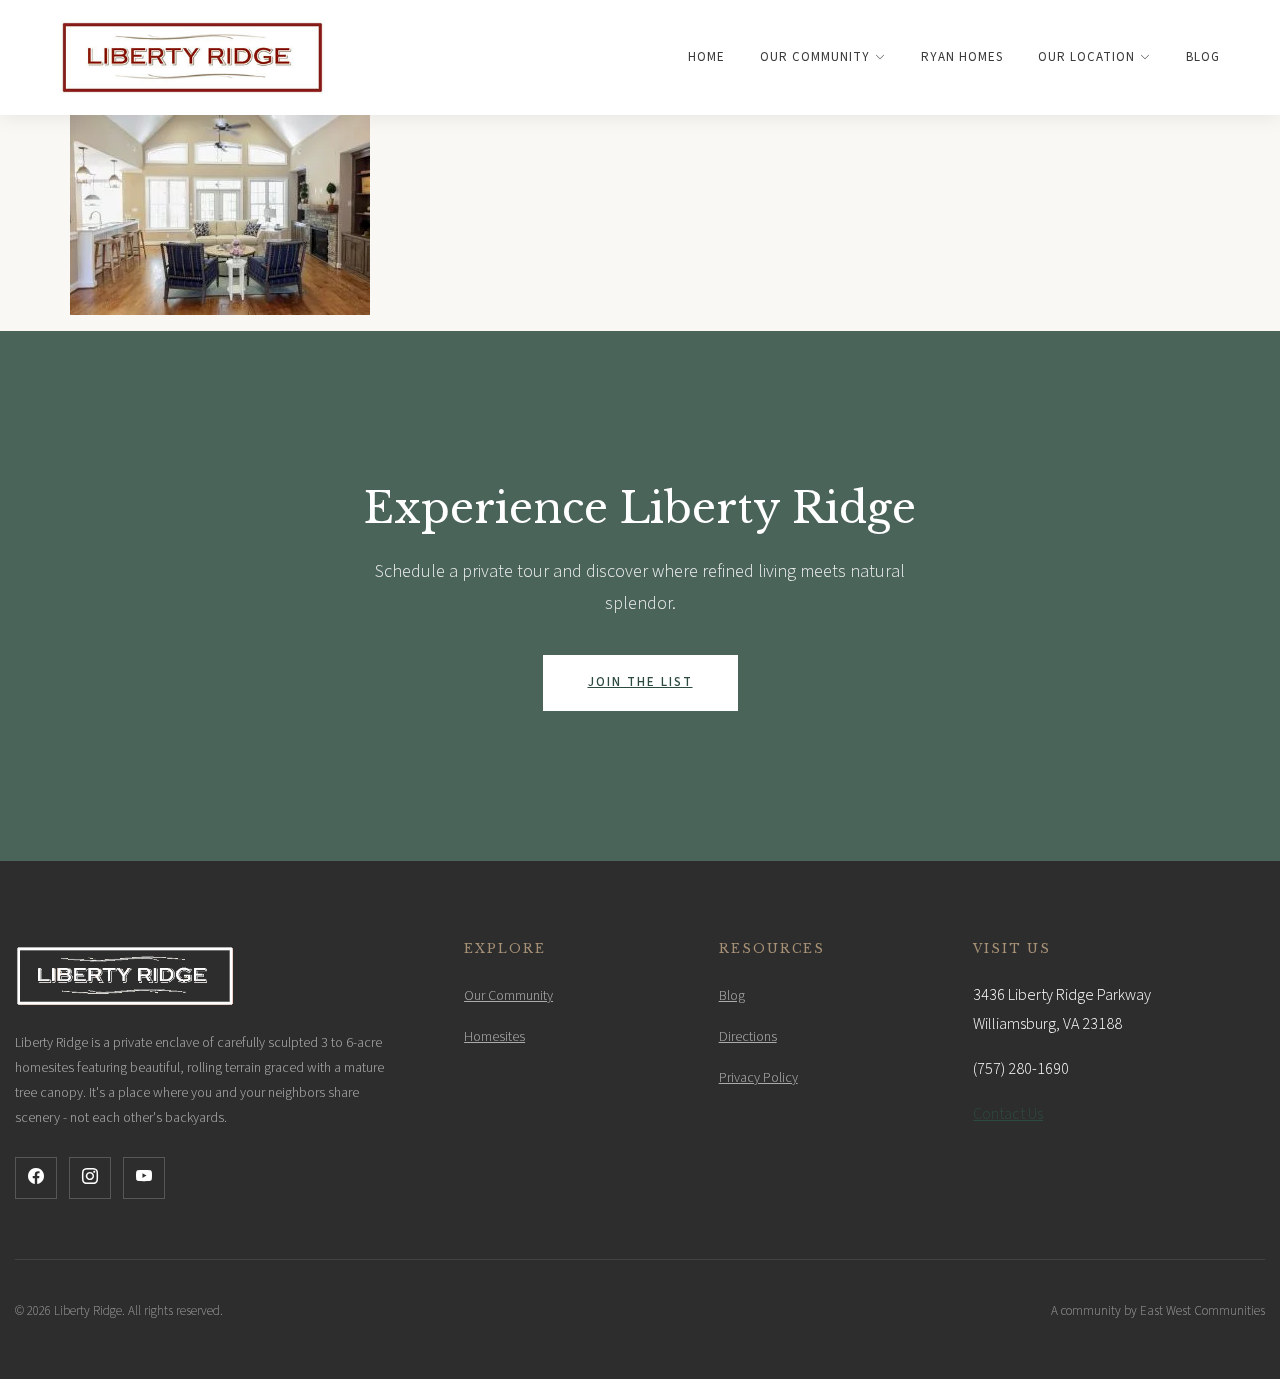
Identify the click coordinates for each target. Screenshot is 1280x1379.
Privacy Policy (758, 1078)
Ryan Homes (962, 57)
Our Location (1086, 57)
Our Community (815, 57)
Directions (748, 1037)
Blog (1203, 57)
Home (706, 57)
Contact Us (1008, 1114)
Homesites (494, 1037)
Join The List (640, 682)
